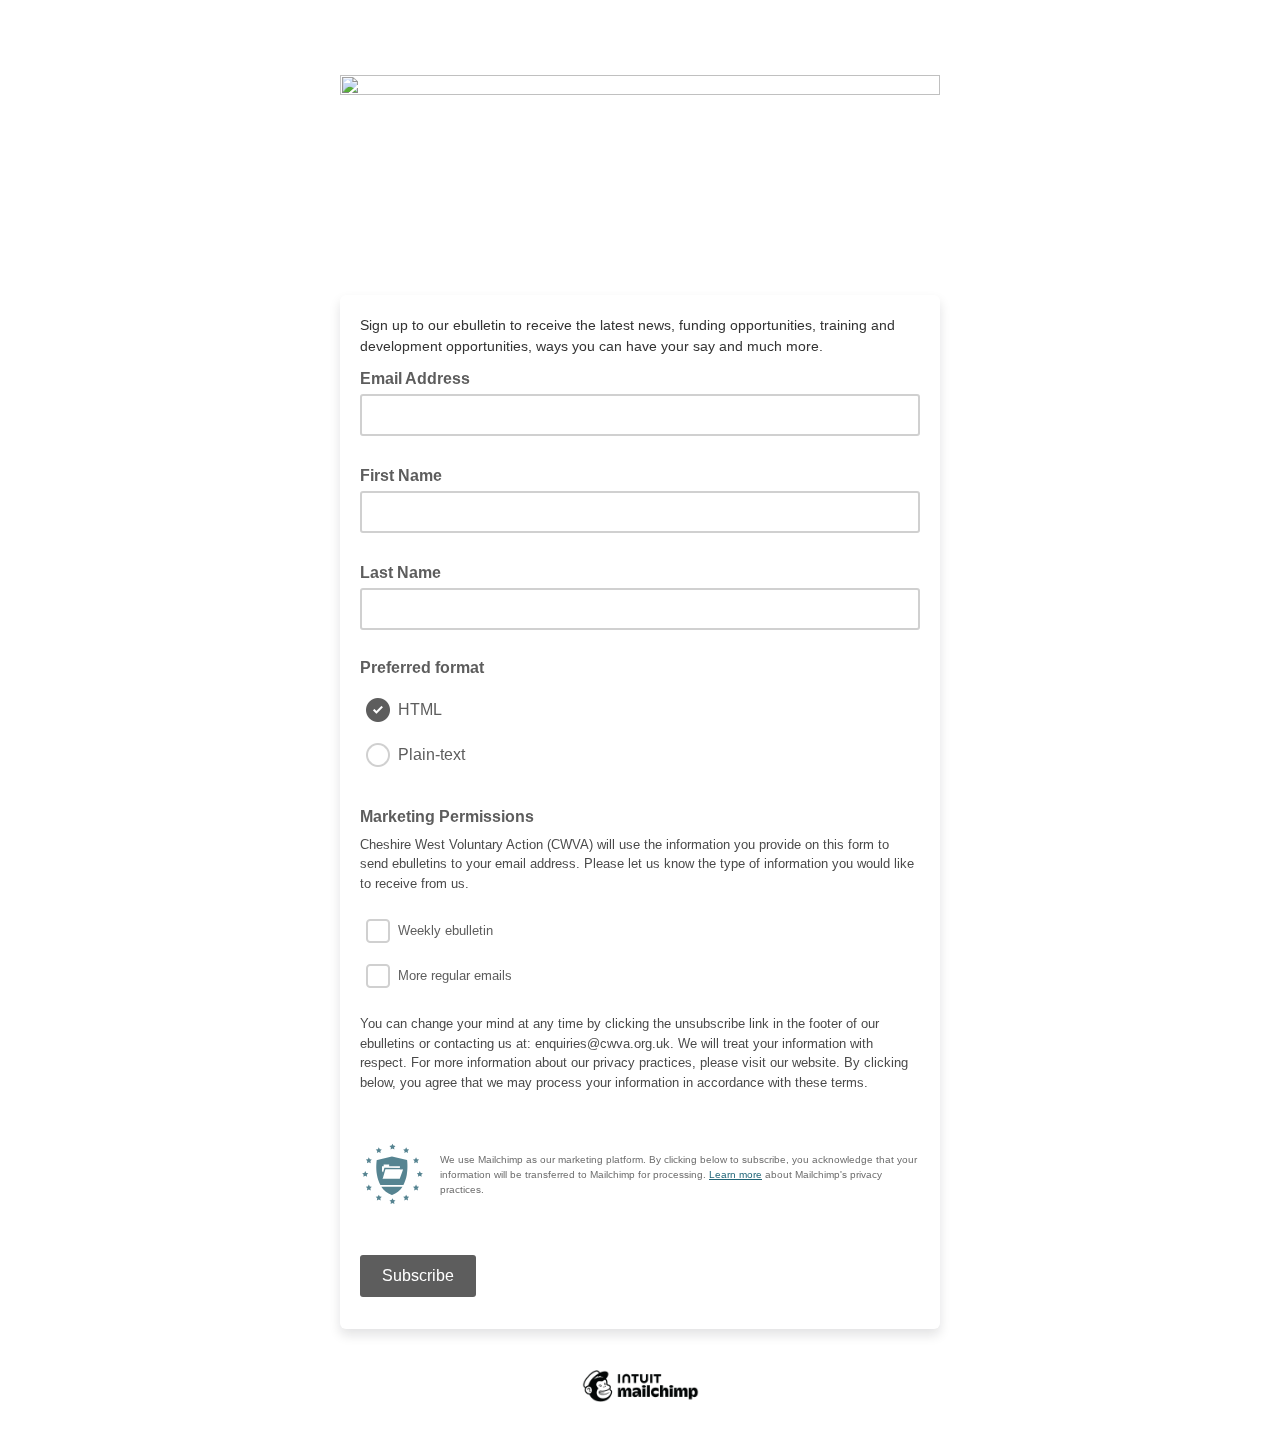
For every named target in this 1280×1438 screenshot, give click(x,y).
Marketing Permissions (447, 816)
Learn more (735, 1174)
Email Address (421, 377)
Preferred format (422, 667)
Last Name (406, 571)
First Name (407, 474)
